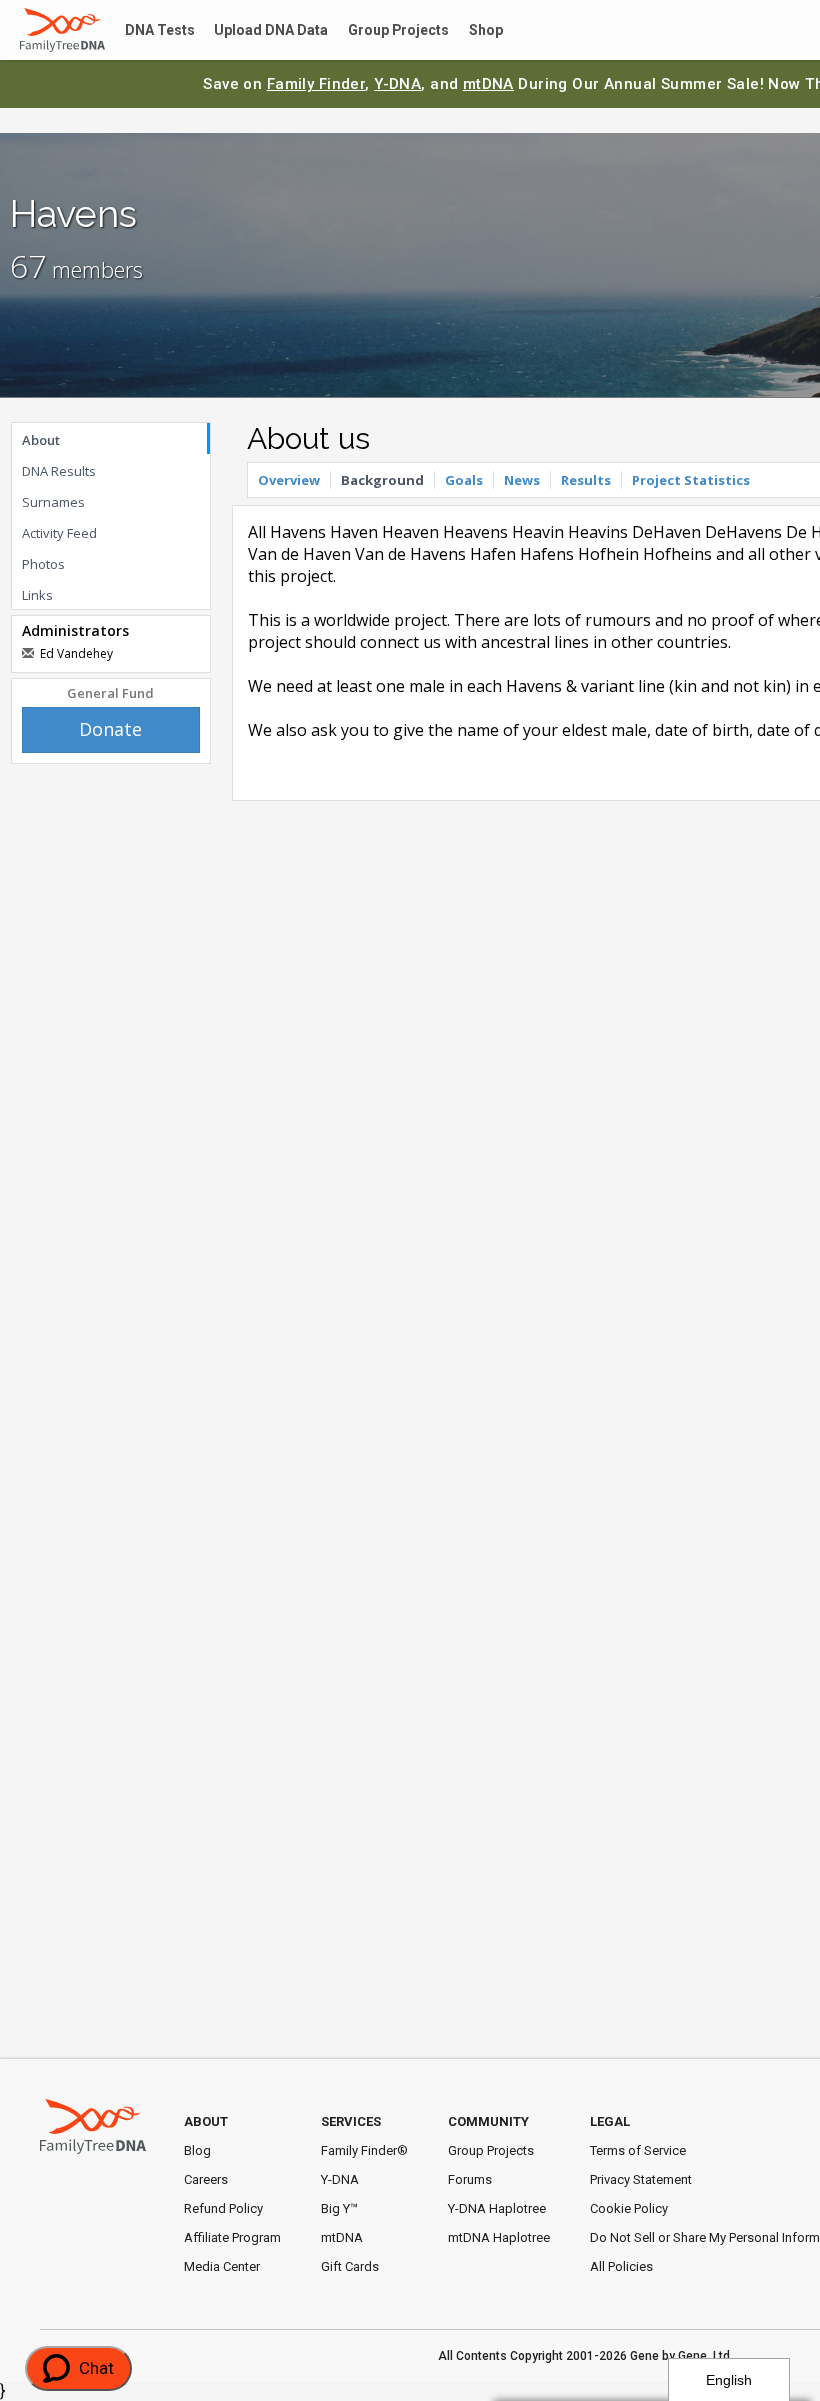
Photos (43, 564)
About (41, 440)
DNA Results (59, 471)
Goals (464, 480)
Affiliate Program (232, 2237)
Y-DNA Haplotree (497, 2208)
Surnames (53, 502)
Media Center (222, 2266)
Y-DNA (397, 84)
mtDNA (488, 84)
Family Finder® (364, 2150)
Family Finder (316, 84)
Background (382, 480)
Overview (289, 480)
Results (586, 480)
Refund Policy (223, 2208)
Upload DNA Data (257, 30)
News (522, 480)
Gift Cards (350, 2266)
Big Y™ (339, 2208)
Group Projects (375, 30)
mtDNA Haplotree (499, 2237)
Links (37, 595)
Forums (470, 2179)
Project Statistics (691, 480)
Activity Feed (59, 533)
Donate (110, 729)
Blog (197, 2150)
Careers (206, 2179)
